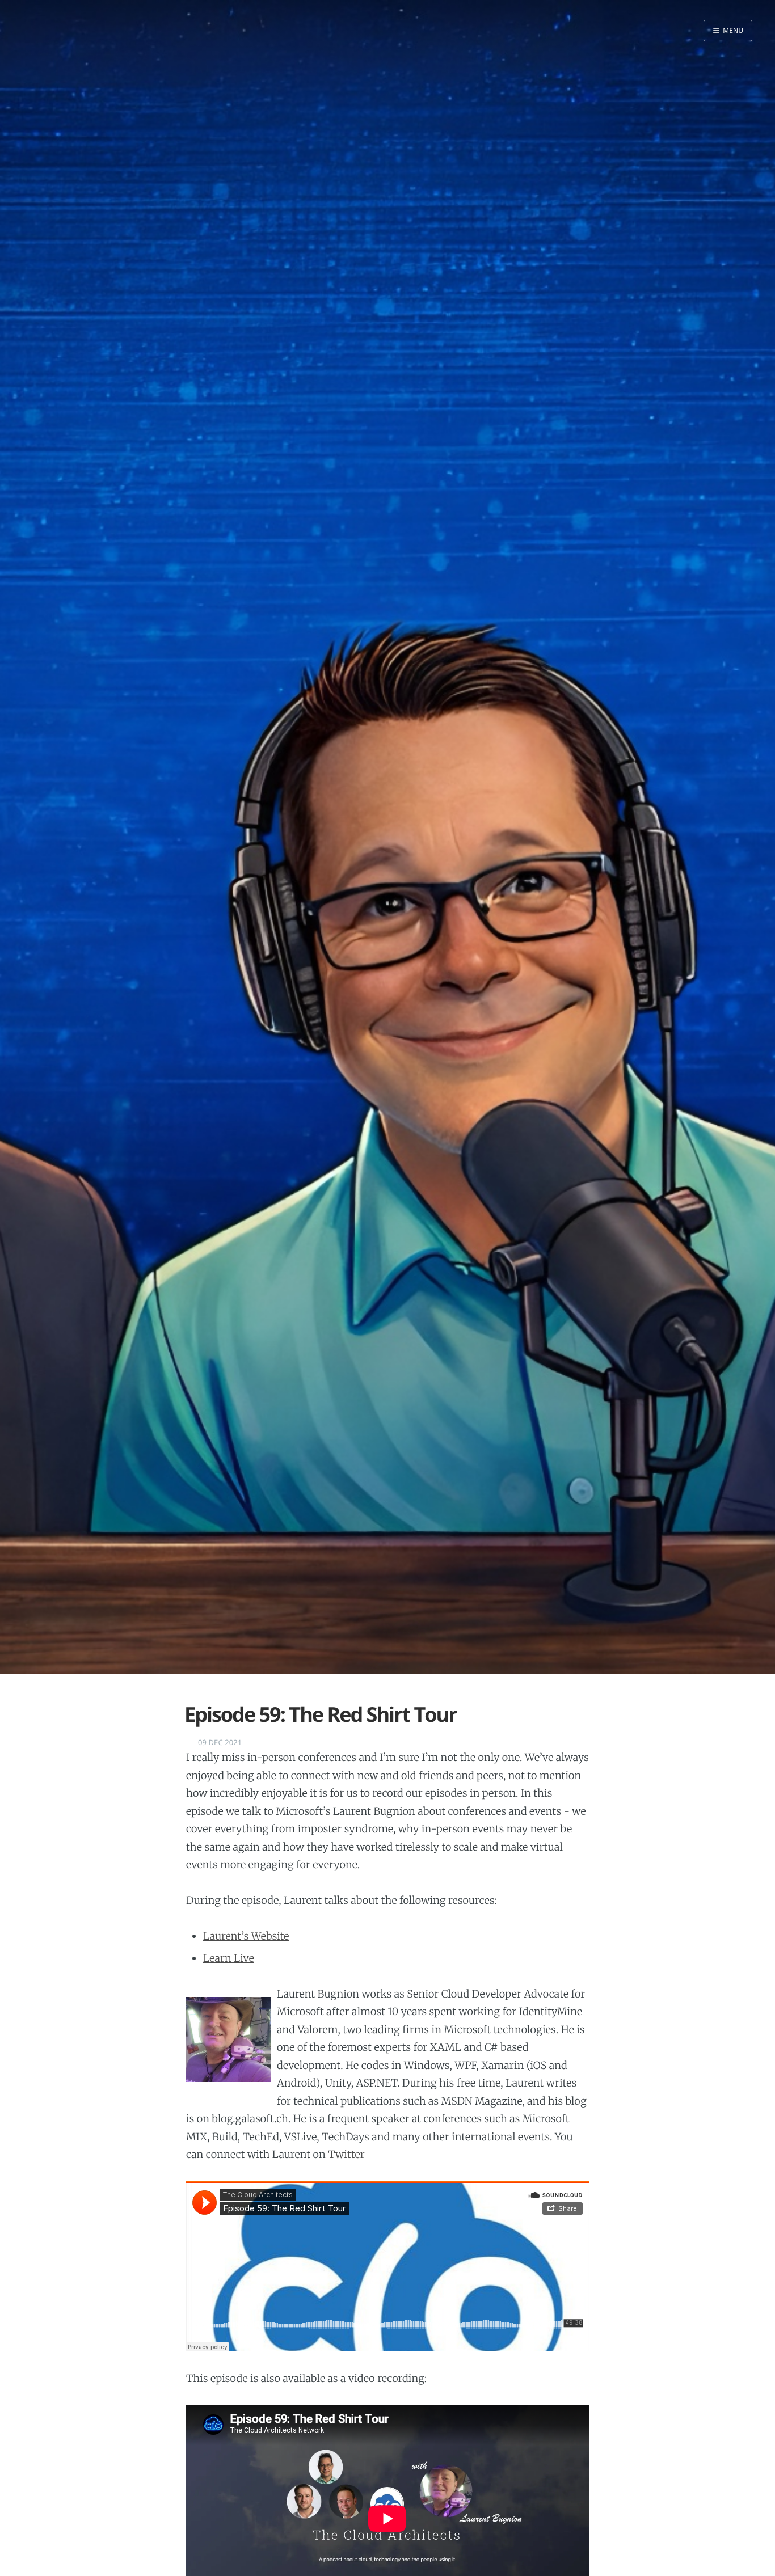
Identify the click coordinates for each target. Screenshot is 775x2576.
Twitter (346, 2154)
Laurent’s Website (246, 1936)
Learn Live (229, 1958)
